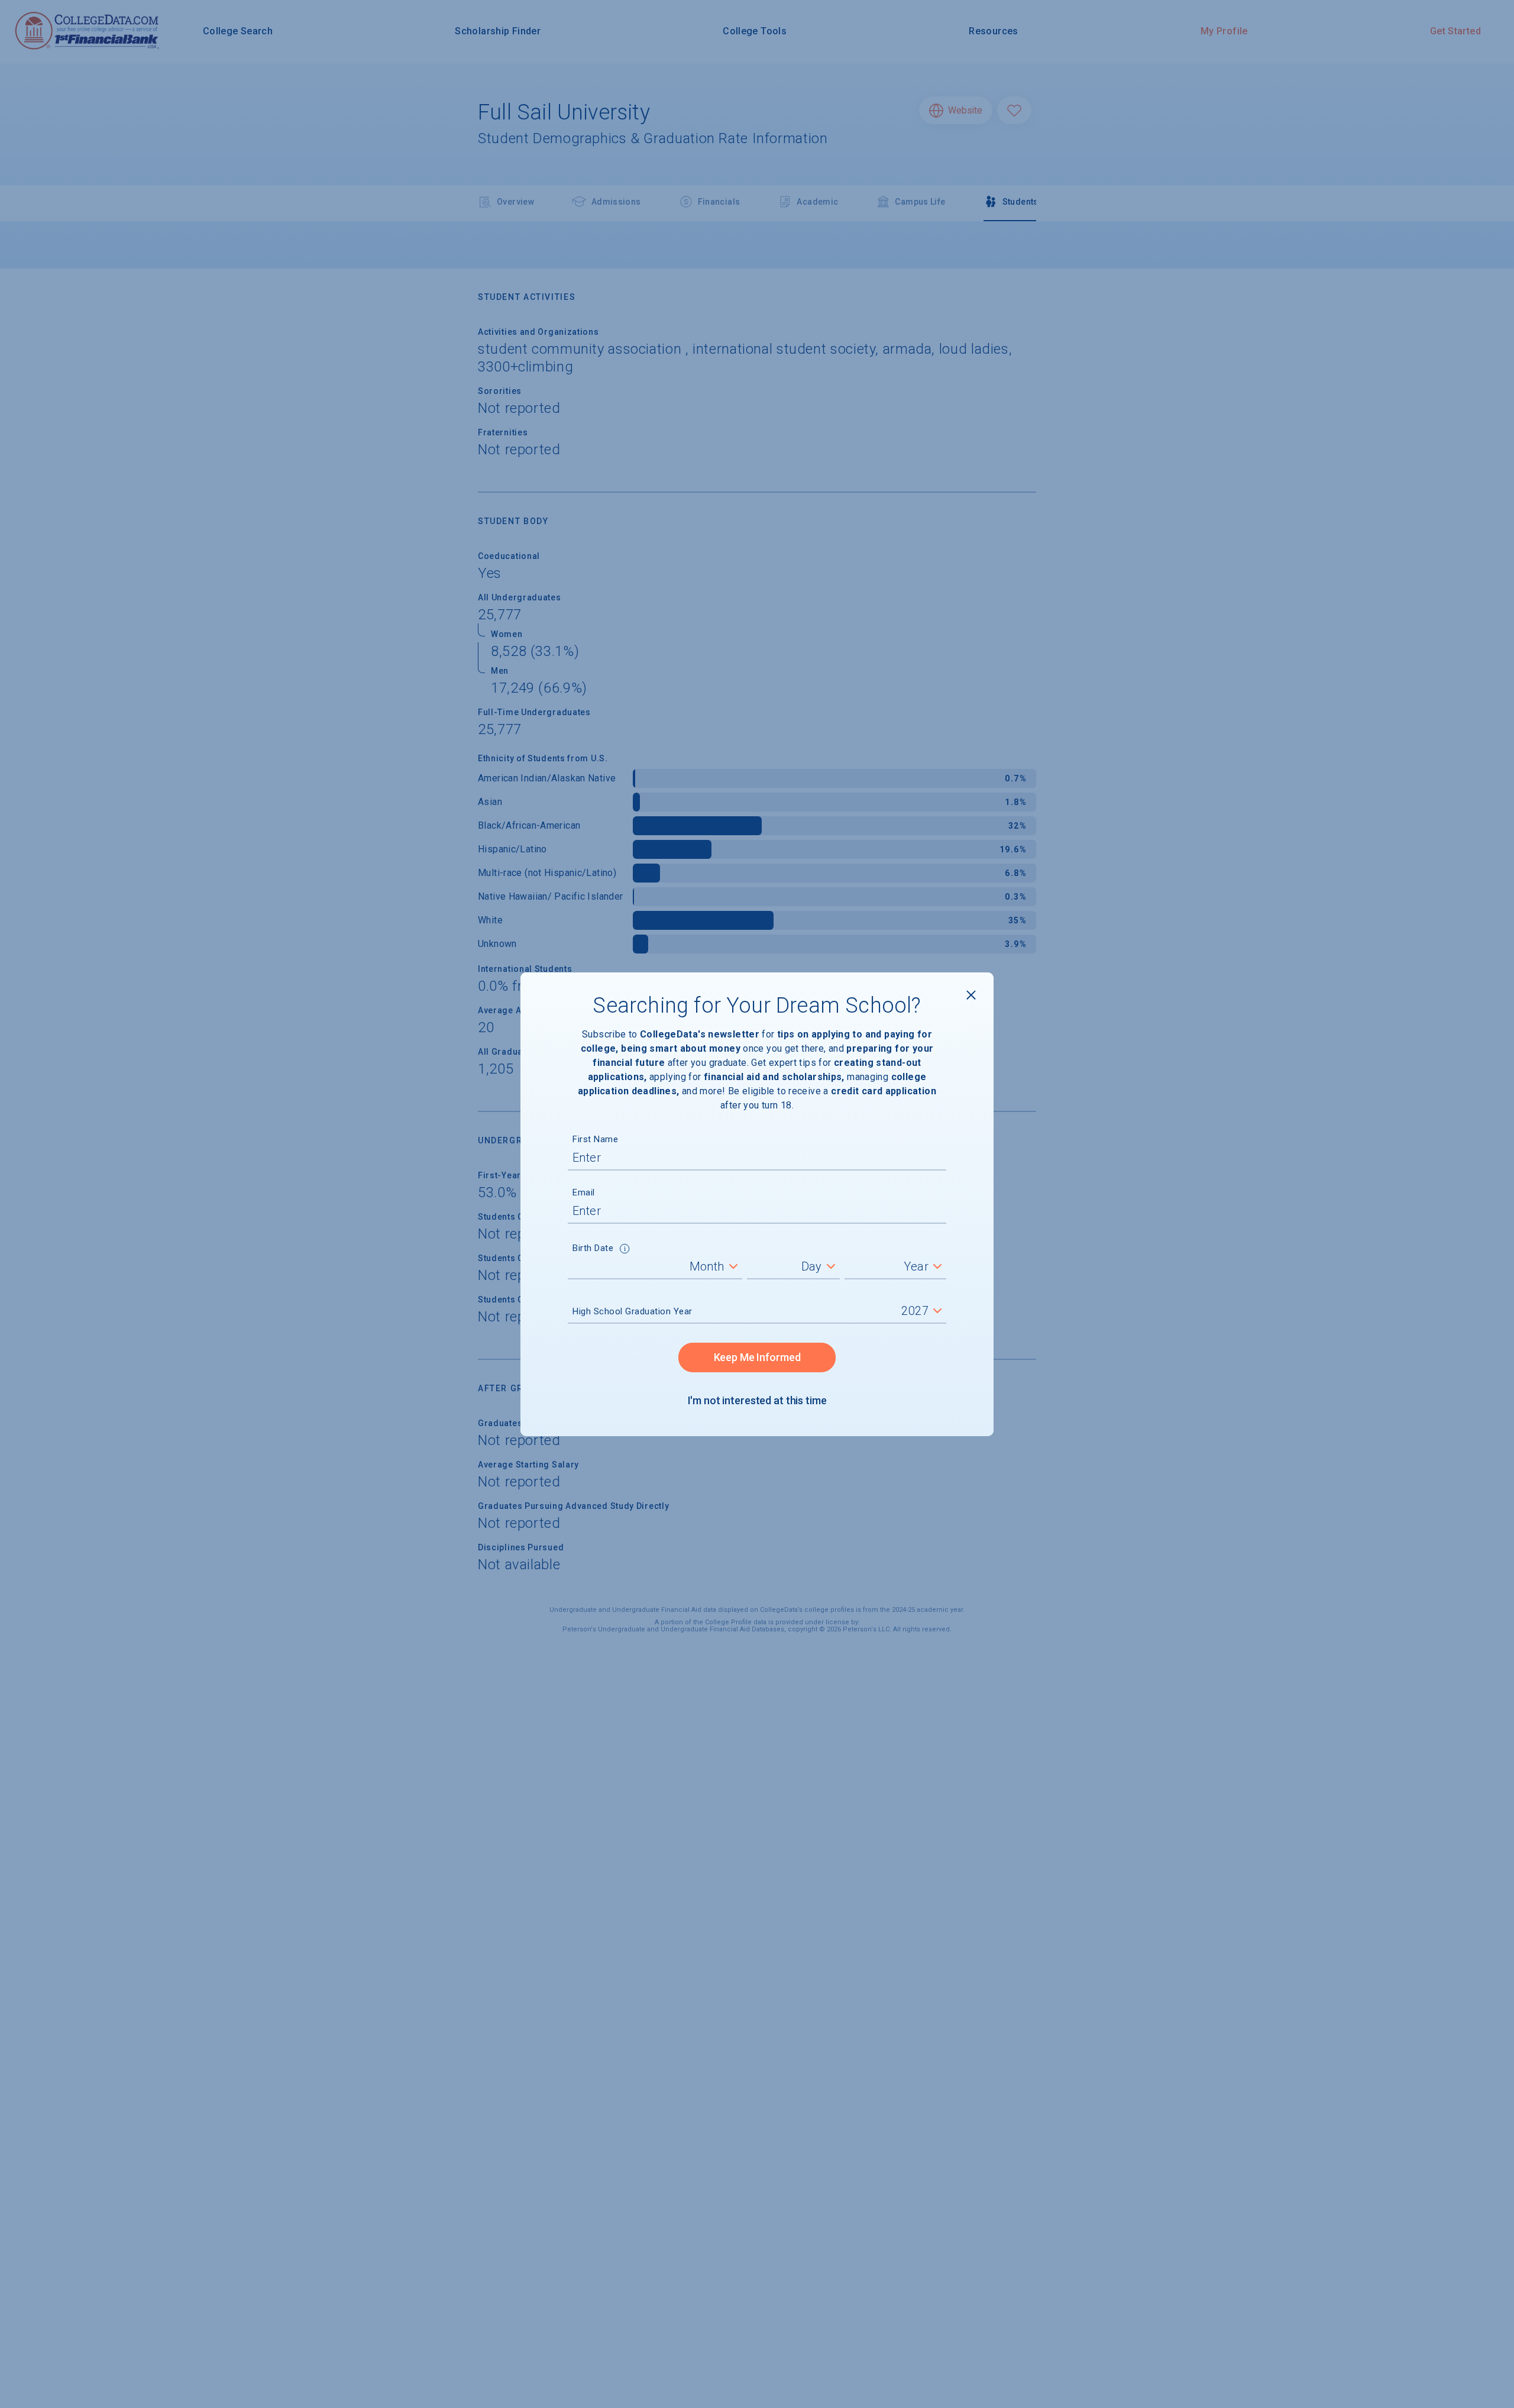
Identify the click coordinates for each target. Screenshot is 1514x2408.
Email (584, 1192)
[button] (625, 1250)
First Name (595, 1139)
